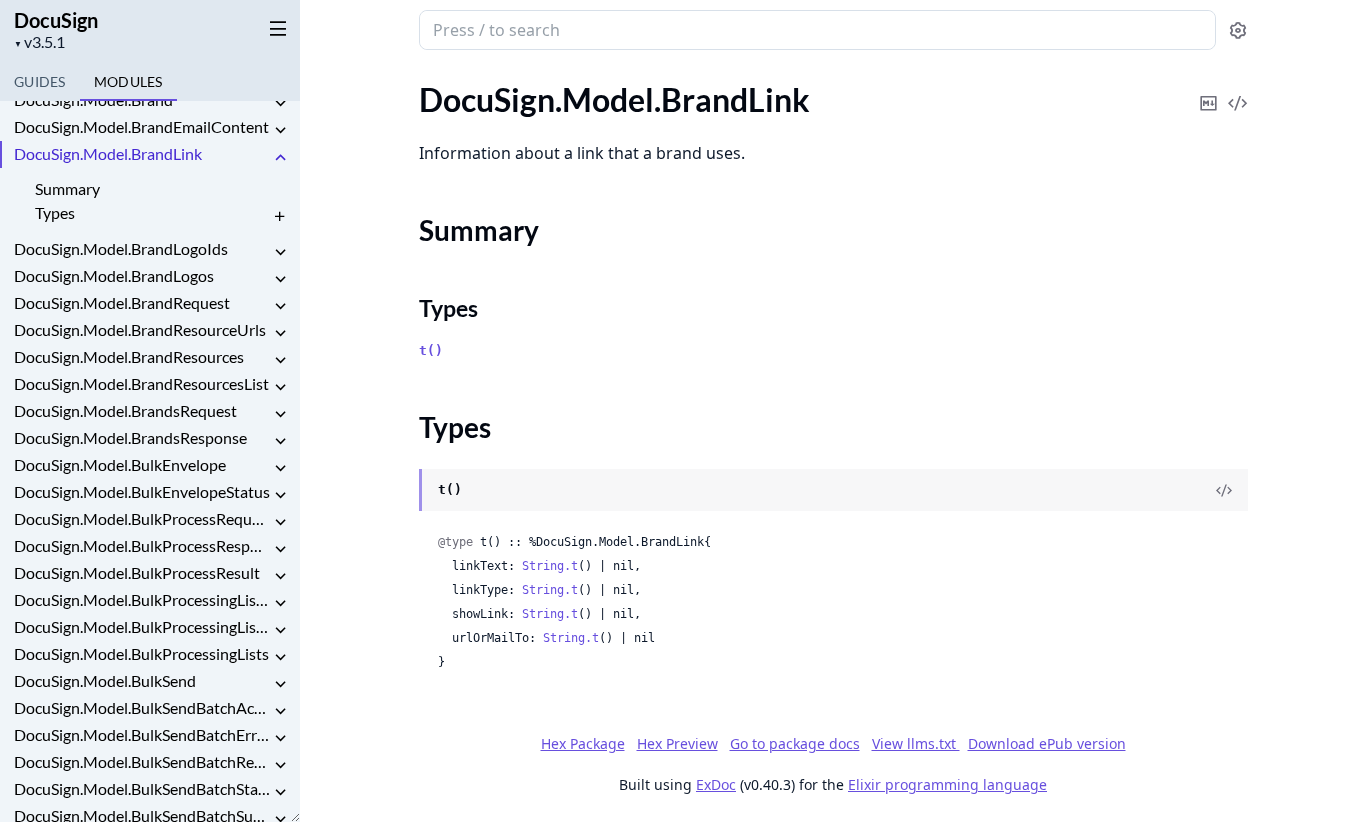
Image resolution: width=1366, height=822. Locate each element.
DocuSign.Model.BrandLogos (114, 275)
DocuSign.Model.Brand (93, 99)
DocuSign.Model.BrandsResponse (130, 437)
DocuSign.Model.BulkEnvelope (120, 464)
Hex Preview (677, 743)
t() (431, 350)
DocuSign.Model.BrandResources (129, 356)
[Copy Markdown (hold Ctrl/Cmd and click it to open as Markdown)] (1209, 89)
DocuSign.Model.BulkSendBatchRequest (142, 761)
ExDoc (716, 784)
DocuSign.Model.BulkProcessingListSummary (142, 626)
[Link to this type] (399, 491)
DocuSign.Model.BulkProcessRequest (142, 518)
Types (55, 212)
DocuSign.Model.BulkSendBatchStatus (142, 788)
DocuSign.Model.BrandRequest (122, 302)
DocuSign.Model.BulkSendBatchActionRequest (142, 707)
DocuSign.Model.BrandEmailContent (141, 126)
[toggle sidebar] (274, 28)
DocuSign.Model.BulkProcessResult (137, 572)
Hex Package (583, 743)
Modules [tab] (128, 81)
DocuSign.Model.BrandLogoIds (121, 248)
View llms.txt (916, 743)
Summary (67, 188)
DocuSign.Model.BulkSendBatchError (142, 734)
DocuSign (56, 20)
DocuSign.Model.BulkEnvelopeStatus (142, 491)
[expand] (280, 103)
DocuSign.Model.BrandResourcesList (141, 383)
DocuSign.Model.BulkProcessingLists (141, 653)
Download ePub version (1047, 743)
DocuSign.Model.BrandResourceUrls (140, 329)
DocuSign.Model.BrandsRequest (125, 410)
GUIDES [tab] (40, 81)
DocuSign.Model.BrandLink (108, 153)
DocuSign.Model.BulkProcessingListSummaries (142, 599)
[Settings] (1238, 30)
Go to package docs (795, 744)
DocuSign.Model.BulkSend (105, 680)
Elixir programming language (947, 784)
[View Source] (1238, 89)
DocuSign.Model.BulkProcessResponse (142, 545)
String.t (550, 566)
